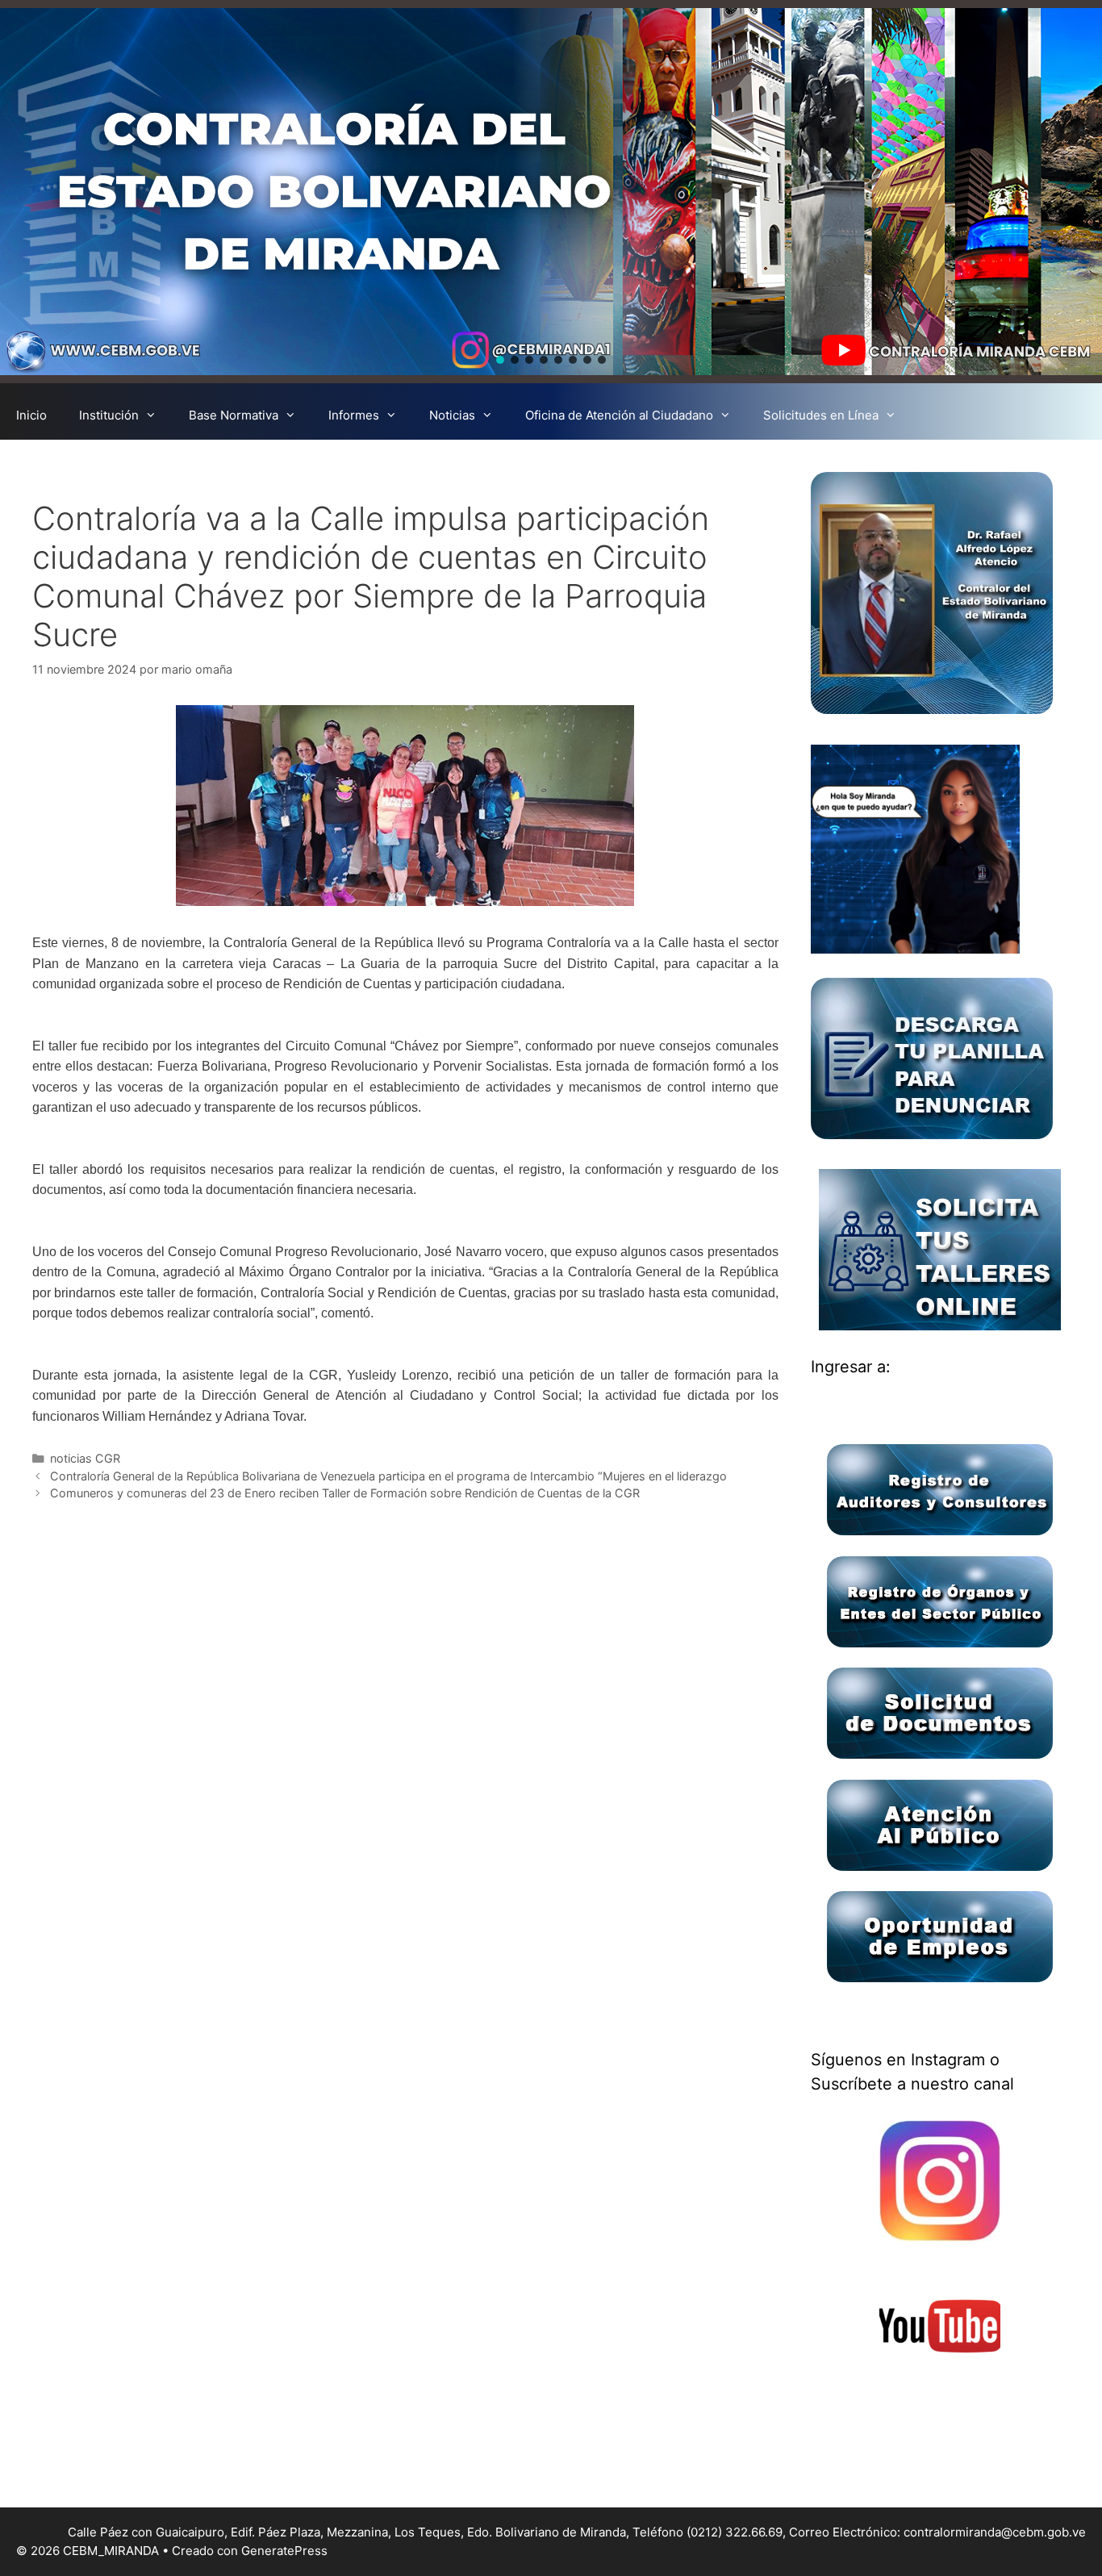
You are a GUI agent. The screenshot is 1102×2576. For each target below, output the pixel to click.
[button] (500, 360)
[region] (551, 192)
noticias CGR (85, 1458)
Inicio (31, 415)
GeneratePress (284, 2551)
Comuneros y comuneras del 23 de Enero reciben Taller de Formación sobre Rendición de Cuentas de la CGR (345, 1493)
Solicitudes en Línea (821, 415)
